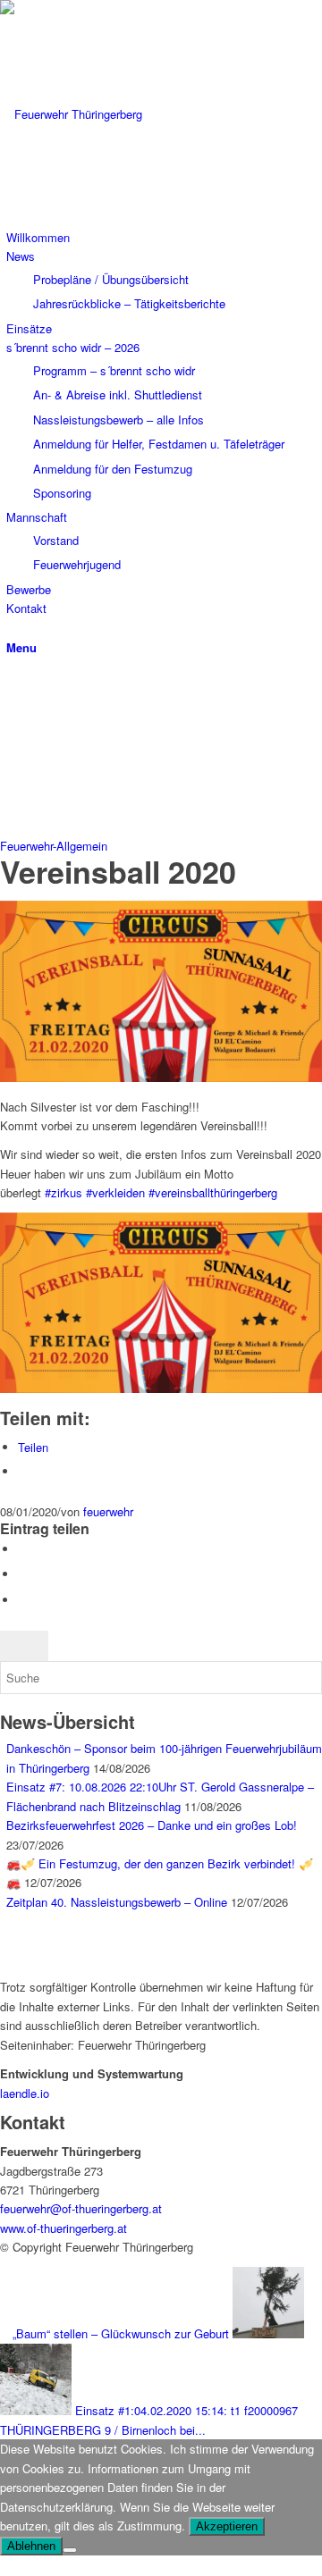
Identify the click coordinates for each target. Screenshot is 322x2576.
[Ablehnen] (70, 2550)
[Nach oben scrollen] (4, 2565)
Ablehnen (31, 2546)
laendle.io (25, 2093)
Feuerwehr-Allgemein (54, 846)
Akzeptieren (227, 2526)
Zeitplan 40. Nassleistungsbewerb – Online (117, 1902)
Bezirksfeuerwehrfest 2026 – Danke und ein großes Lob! (152, 1825)
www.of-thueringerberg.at (64, 2228)
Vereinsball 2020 (118, 871)
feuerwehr (108, 1511)
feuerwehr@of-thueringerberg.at (81, 2208)
